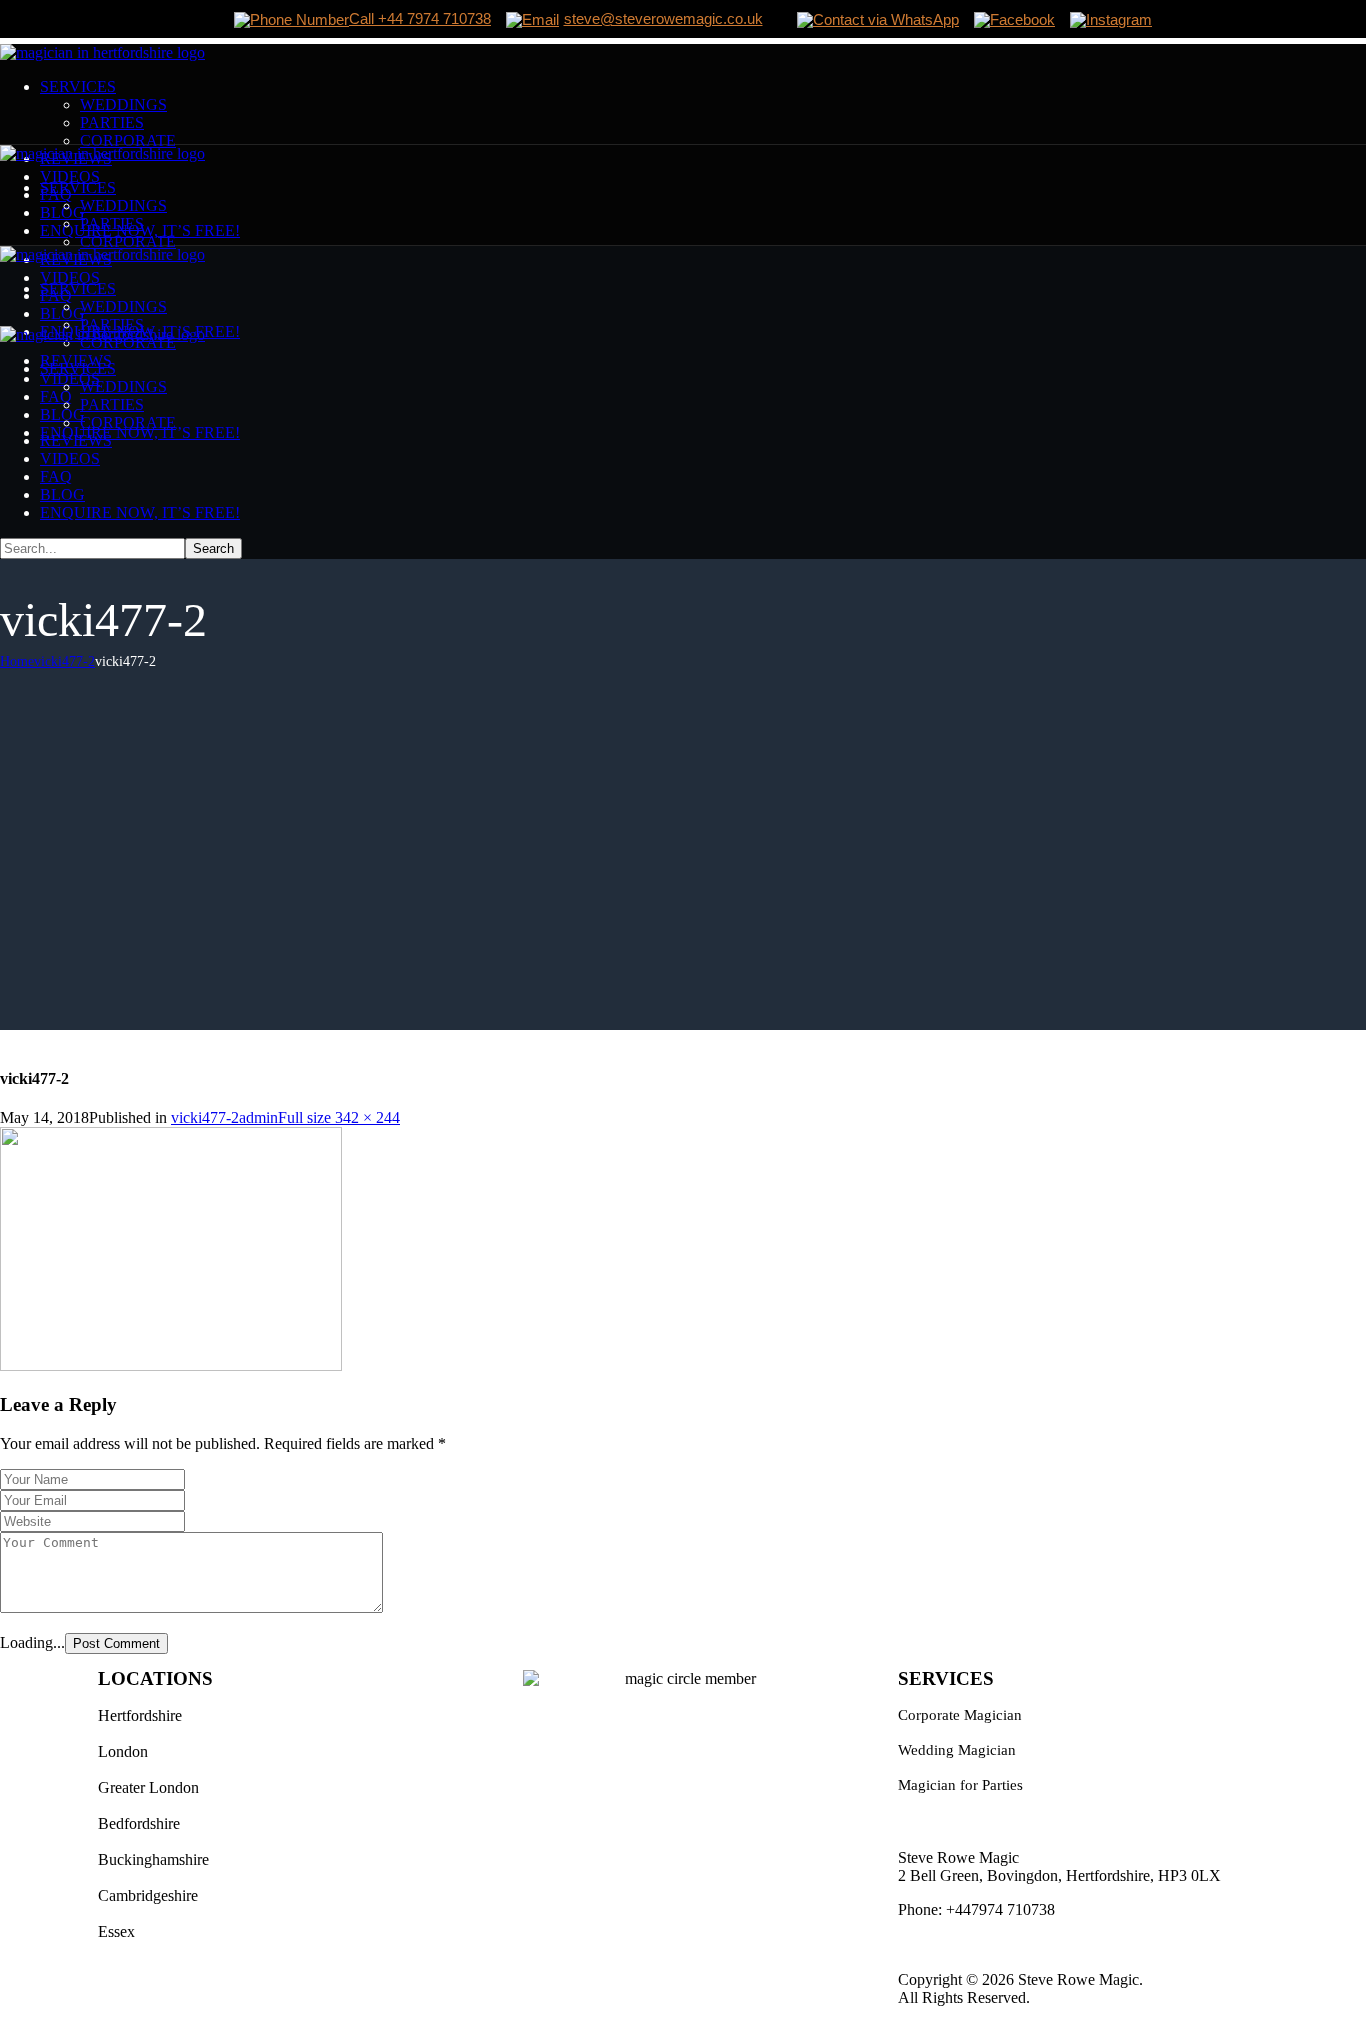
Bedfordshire (139, 1823)
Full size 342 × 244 (339, 1117)
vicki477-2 (64, 661)
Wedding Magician (957, 1750)
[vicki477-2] (171, 1365)
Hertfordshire (140, 1715)
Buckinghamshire (153, 1859)
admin (258, 1117)
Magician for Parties (960, 1785)
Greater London (148, 1787)
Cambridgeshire (148, 1895)
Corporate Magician (960, 1715)
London (123, 1751)
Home (17, 661)
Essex (116, 1931)
